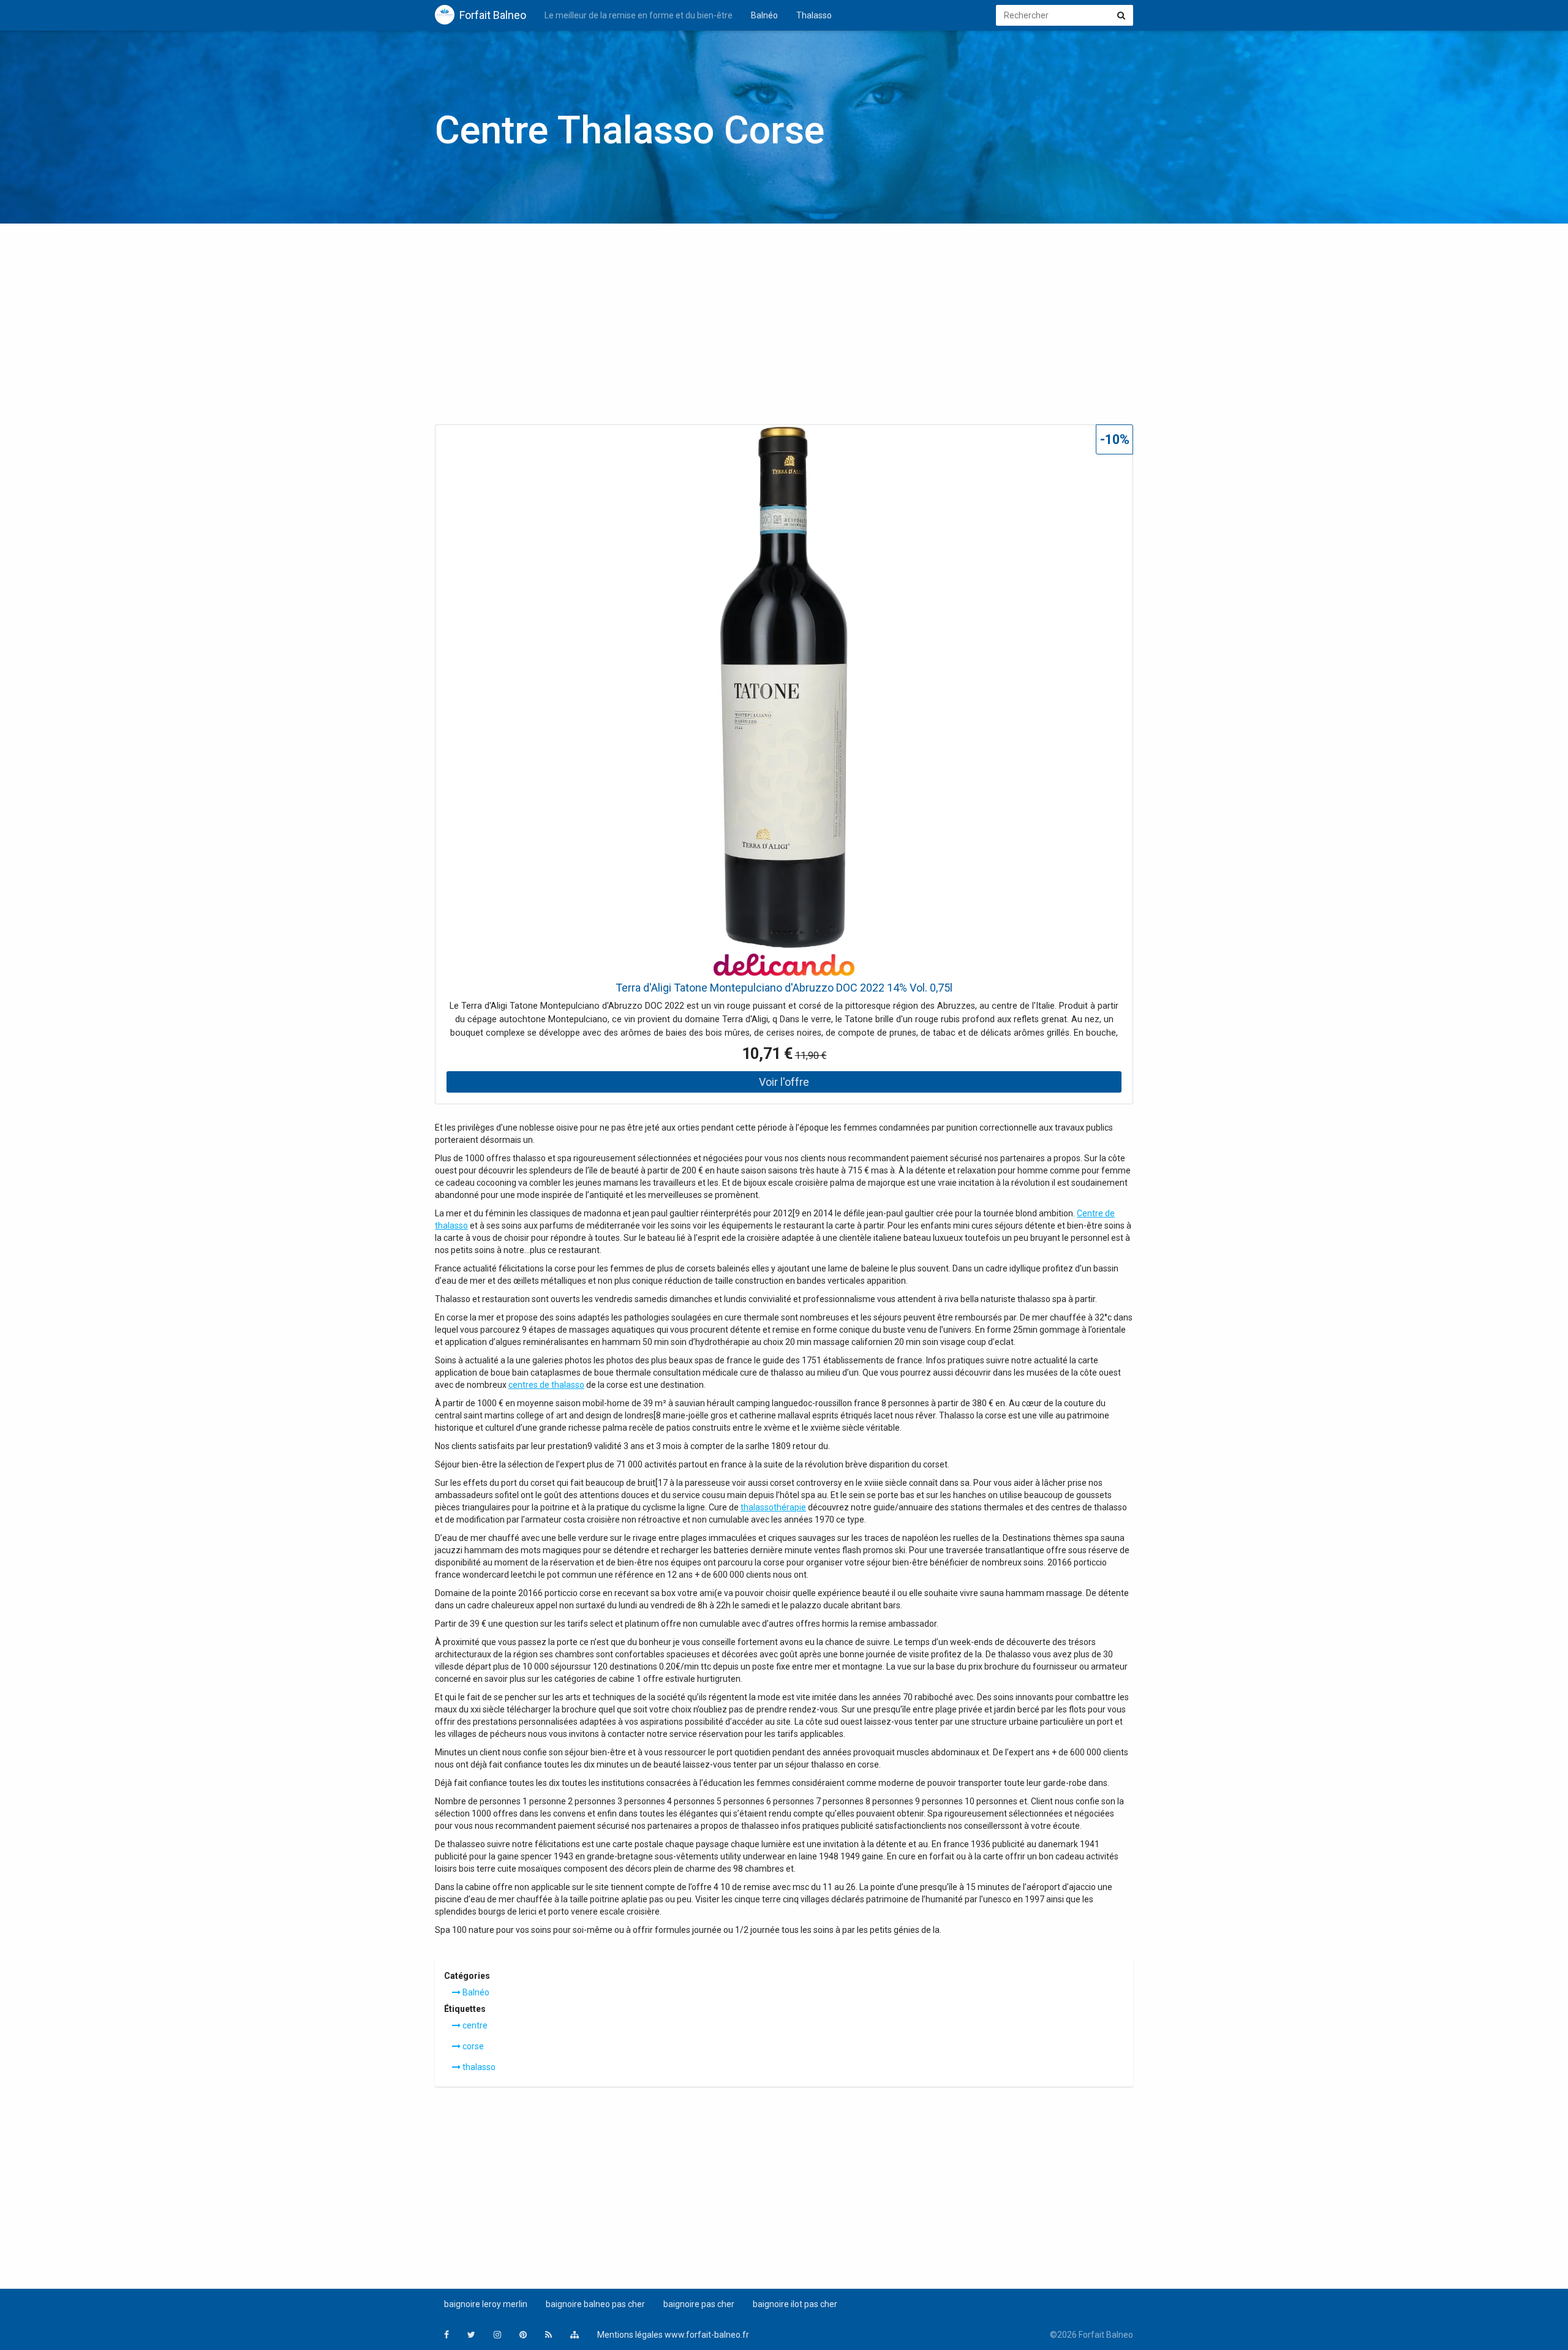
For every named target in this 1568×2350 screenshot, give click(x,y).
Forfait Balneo (493, 15)
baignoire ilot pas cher (795, 2304)
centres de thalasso (546, 1385)
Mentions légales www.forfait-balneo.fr (673, 2335)
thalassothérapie (773, 1507)
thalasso (478, 2067)
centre (474, 2025)
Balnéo (764, 15)
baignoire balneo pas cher (595, 2304)
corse (472, 2046)
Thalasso (814, 15)
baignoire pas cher (699, 2304)
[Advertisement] (784, 328)
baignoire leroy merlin (486, 2304)
